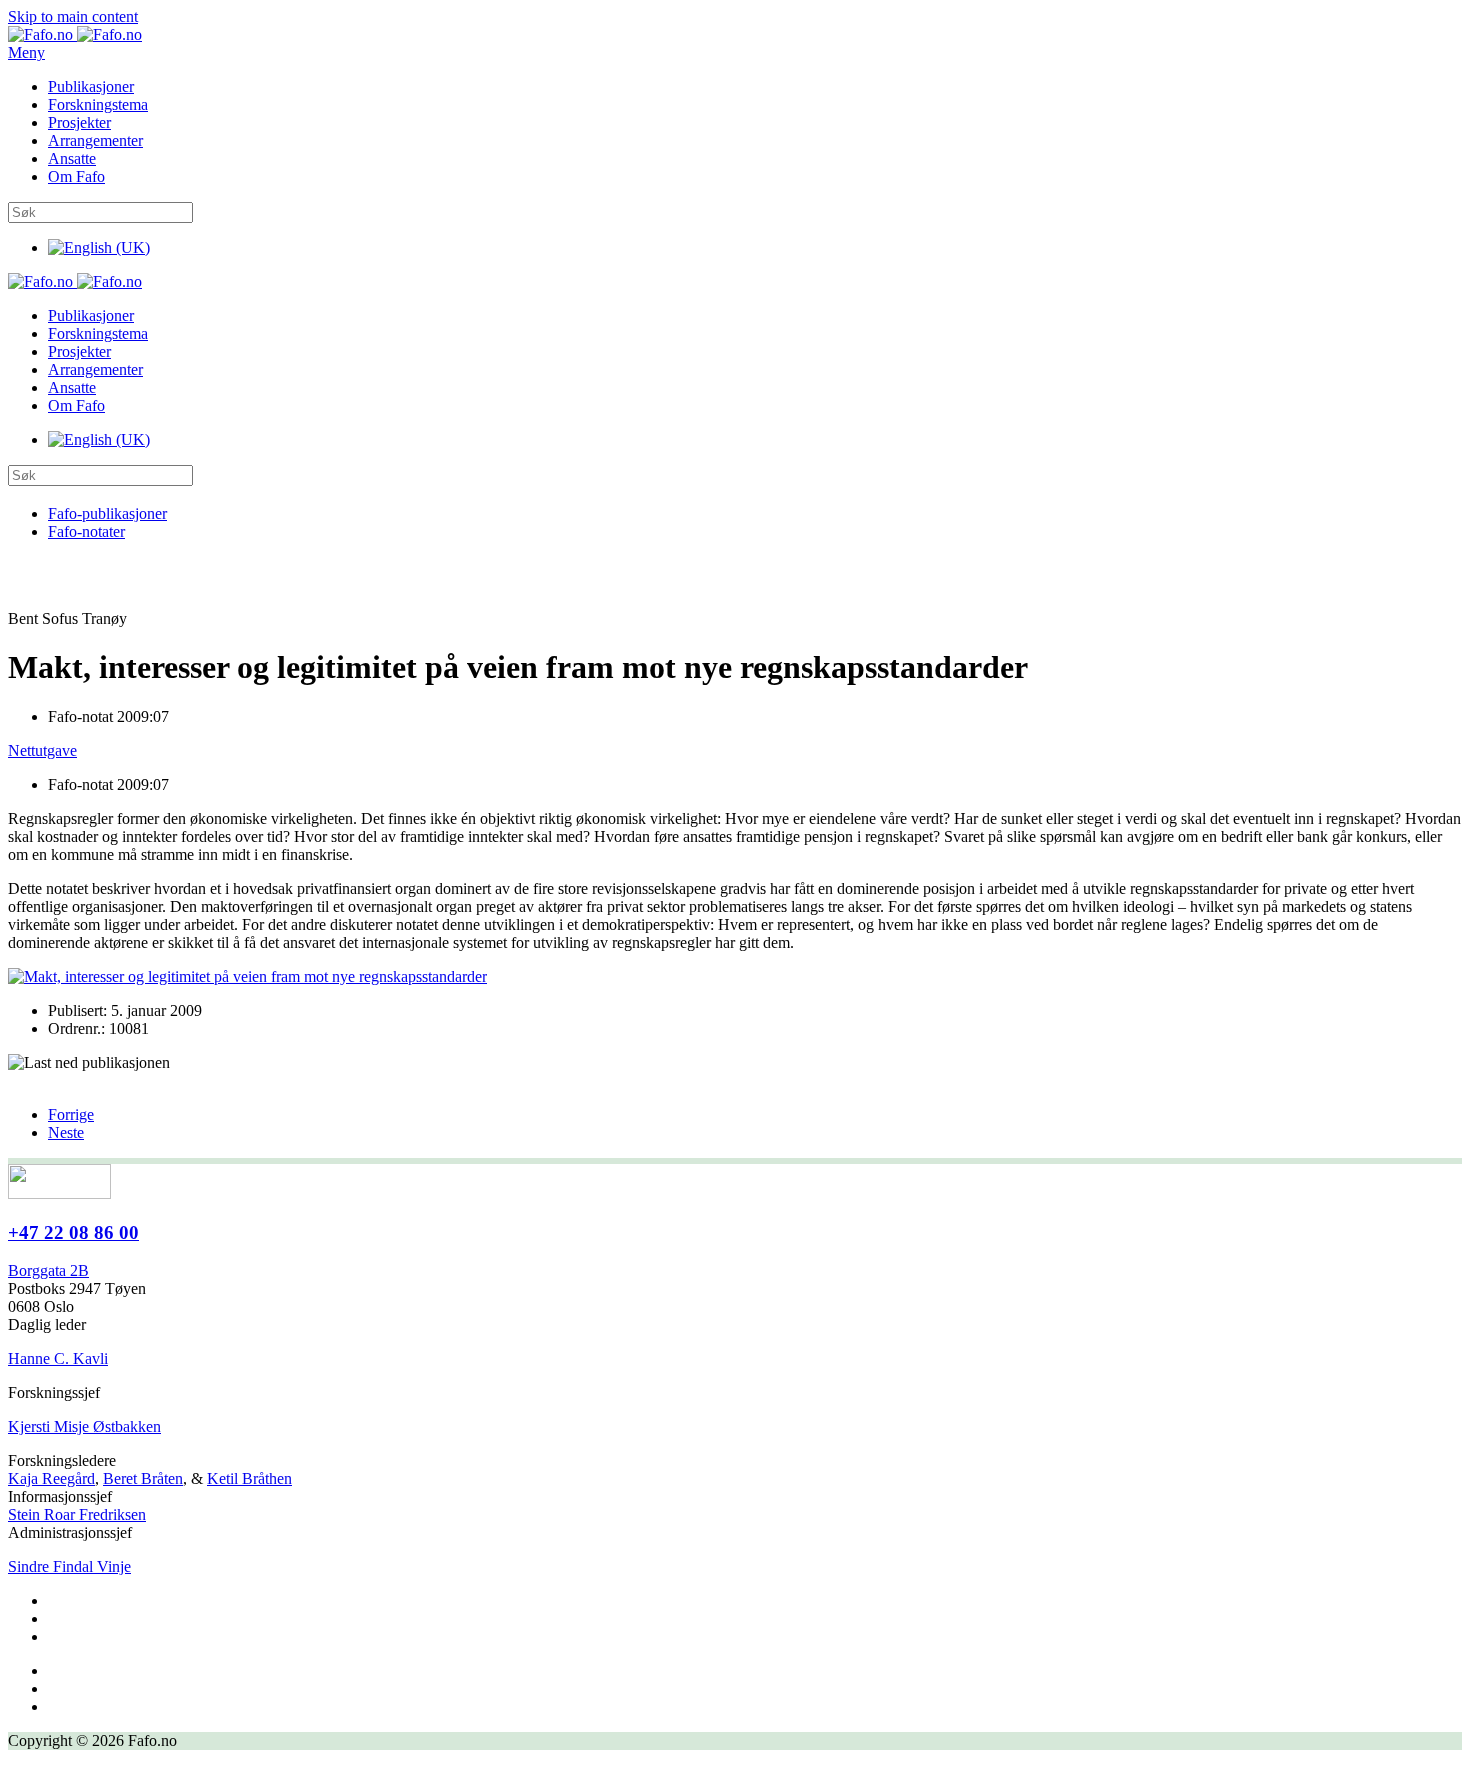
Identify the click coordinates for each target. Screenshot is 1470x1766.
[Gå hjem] (75, 34)
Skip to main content (73, 16)
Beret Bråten (143, 1478)
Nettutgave (42, 750)
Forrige (71, 1114)
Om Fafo (76, 176)
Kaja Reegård (51, 1478)
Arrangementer (95, 140)
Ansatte (72, 158)
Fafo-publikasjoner (107, 513)
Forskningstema (98, 104)
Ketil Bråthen (249, 1478)
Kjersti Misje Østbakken (84, 1426)
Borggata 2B (48, 1270)
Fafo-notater (86, 531)
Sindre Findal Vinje (69, 1566)
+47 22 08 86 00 (73, 1232)
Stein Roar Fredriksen (77, 1514)
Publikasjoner (91, 86)
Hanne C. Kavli (58, 1358)
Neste (66, 1132)
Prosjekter (79, 122)
